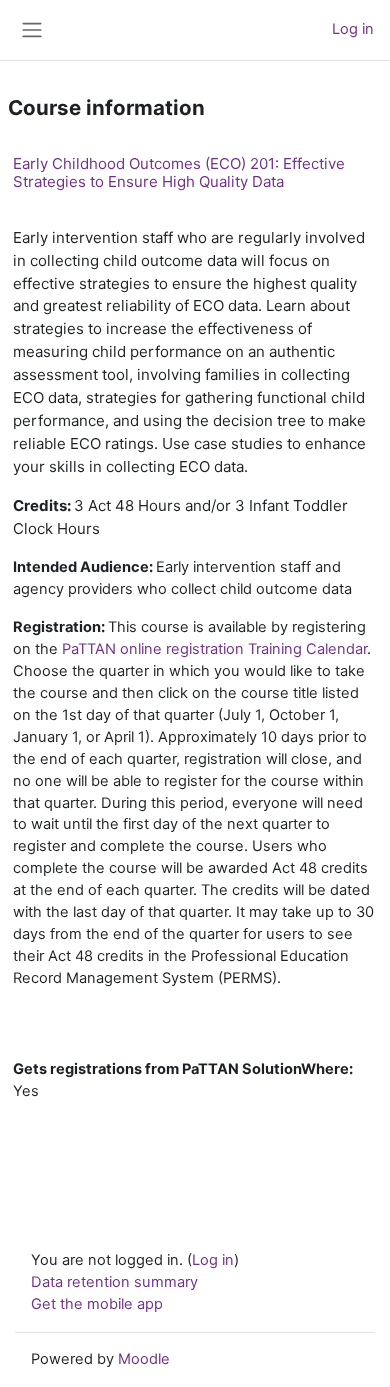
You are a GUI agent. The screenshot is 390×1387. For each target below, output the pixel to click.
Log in (353, 29)
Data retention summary (114, 1282)
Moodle (144, 1359)
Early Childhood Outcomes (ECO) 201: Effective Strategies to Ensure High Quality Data (179, 172)
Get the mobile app (97, 1304)
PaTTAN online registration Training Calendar (214, 649)
